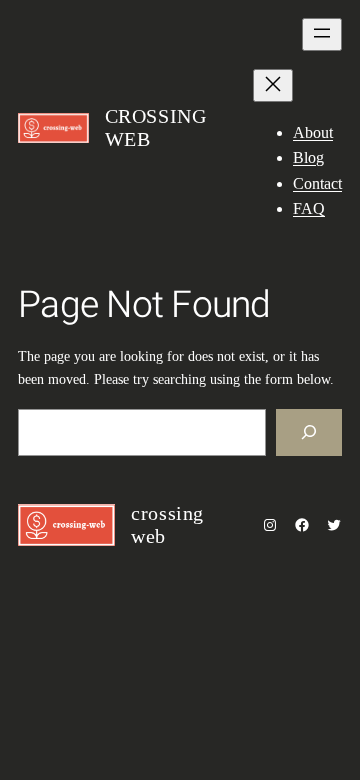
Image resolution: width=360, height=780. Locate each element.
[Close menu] (273, 85)
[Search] (309, 432)
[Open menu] (322, 34)
